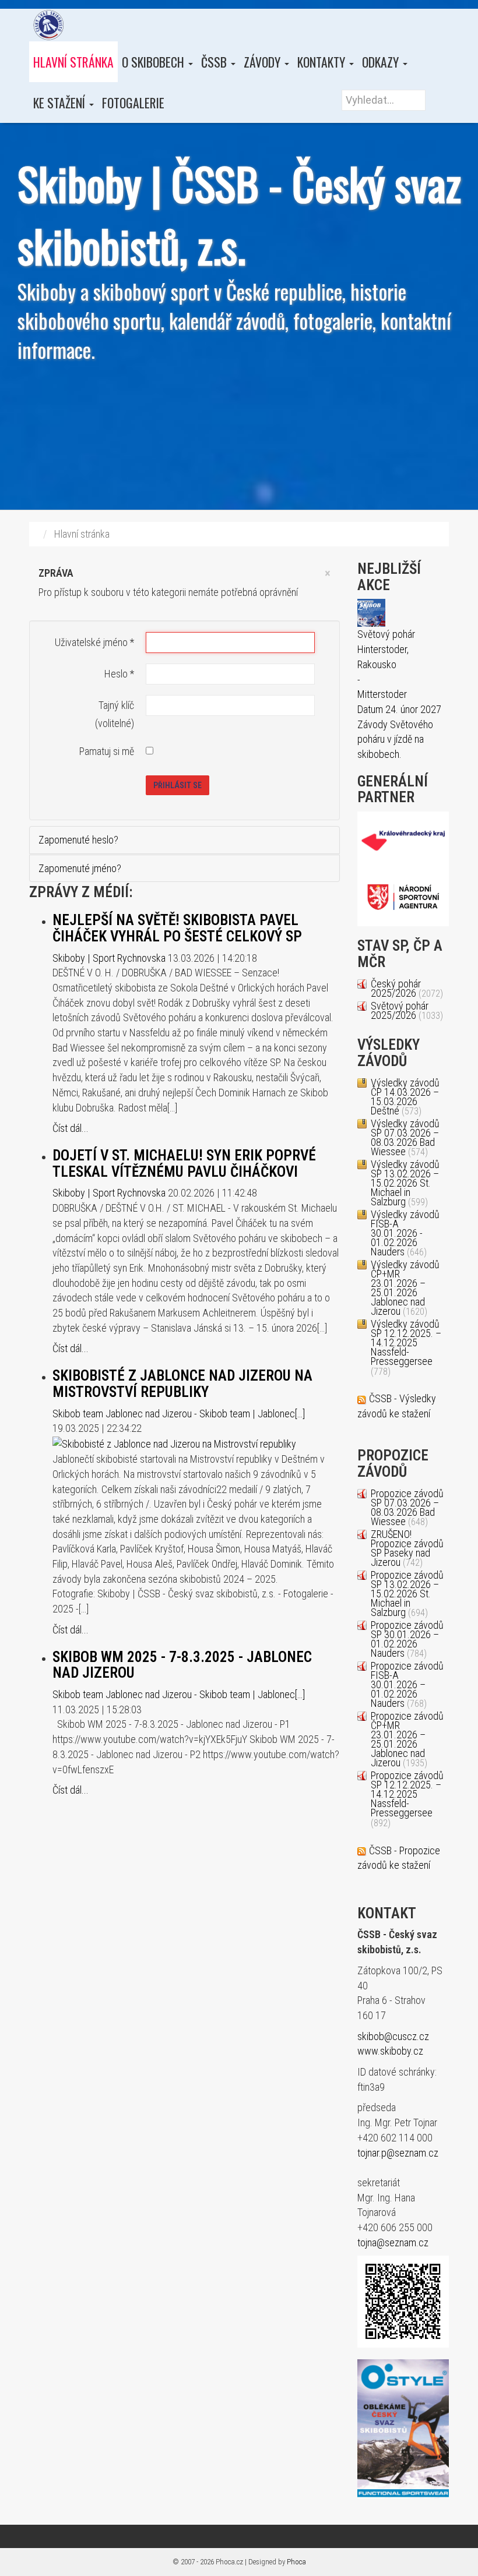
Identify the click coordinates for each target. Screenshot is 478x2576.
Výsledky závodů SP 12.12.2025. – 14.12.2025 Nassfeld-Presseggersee (406, 1342)
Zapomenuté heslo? (78, 840)
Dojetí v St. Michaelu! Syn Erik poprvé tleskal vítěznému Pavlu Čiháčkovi (184, 1164)
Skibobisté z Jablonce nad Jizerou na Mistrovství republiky (182, 1384)
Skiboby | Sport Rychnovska (109, 958)
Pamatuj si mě (107, 751)
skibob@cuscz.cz (393, 2036)
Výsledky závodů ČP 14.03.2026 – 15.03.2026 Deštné (405, 1097)
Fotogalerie (133, 103)
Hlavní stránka (73, 62)
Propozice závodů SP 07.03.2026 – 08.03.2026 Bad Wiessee (407, 1507)
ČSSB (215, 62)
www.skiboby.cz (390, 2051)
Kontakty (323, 62)
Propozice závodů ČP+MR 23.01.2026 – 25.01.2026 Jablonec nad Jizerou (407, 1739)
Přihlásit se (178, 785)
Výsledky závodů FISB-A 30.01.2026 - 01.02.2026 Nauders (405, 1233)
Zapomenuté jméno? (80, 868)
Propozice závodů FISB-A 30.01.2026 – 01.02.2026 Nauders (407, 1684)
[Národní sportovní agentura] (403, 897)
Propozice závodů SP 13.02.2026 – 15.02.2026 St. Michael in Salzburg (407, 1594)
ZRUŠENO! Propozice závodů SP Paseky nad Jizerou (407, 1548)
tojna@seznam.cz (393, 2242)
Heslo (119, 674)
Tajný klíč (116, 705)
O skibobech (154, 62)
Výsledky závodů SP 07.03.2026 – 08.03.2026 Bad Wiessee (405, 1137)
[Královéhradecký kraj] (403, 839)
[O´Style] (403, 2428)
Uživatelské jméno (94, 642)
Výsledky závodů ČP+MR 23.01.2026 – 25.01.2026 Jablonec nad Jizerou (405, 1288)
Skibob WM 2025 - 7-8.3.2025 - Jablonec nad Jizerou (182, 1665)
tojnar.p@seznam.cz (398, 2153)
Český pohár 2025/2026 (396, 988)
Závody (263, 62)
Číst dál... (71, 1128)
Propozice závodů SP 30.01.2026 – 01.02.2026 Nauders (407, 1639)
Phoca (296, 2562)
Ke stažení (61, 103)
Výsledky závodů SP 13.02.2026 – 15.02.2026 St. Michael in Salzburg (405, 1183)
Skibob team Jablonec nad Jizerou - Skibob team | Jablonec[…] (179, 1414)
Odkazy (382, 62)
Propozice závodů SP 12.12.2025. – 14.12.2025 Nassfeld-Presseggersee (407, 1794)
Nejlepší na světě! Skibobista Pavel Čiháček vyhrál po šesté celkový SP (177, 928)
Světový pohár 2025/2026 (400, 1010)
